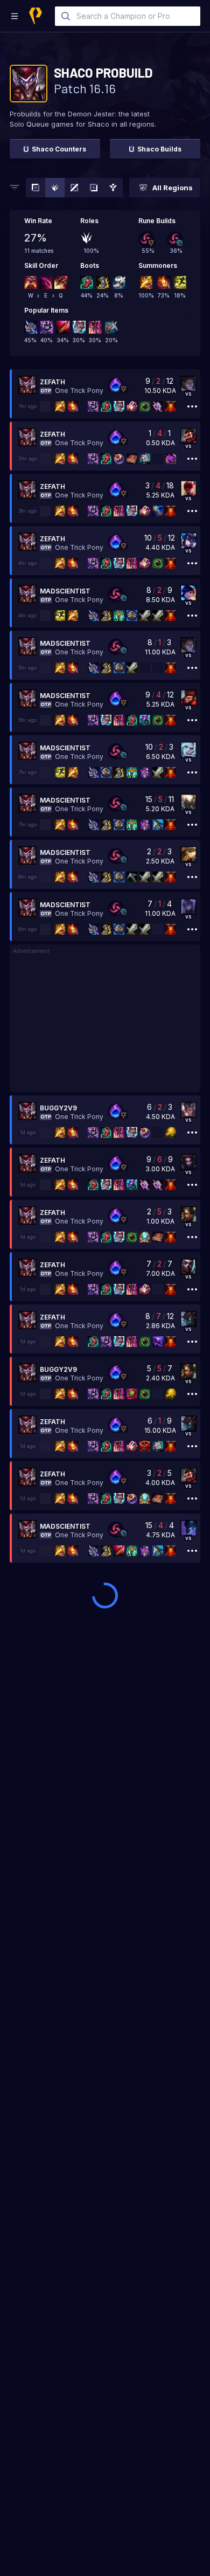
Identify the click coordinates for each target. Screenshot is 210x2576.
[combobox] (128, 16)
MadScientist (65, 591)
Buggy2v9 (58, 1108)
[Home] (36, 16)
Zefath (52, 382)
